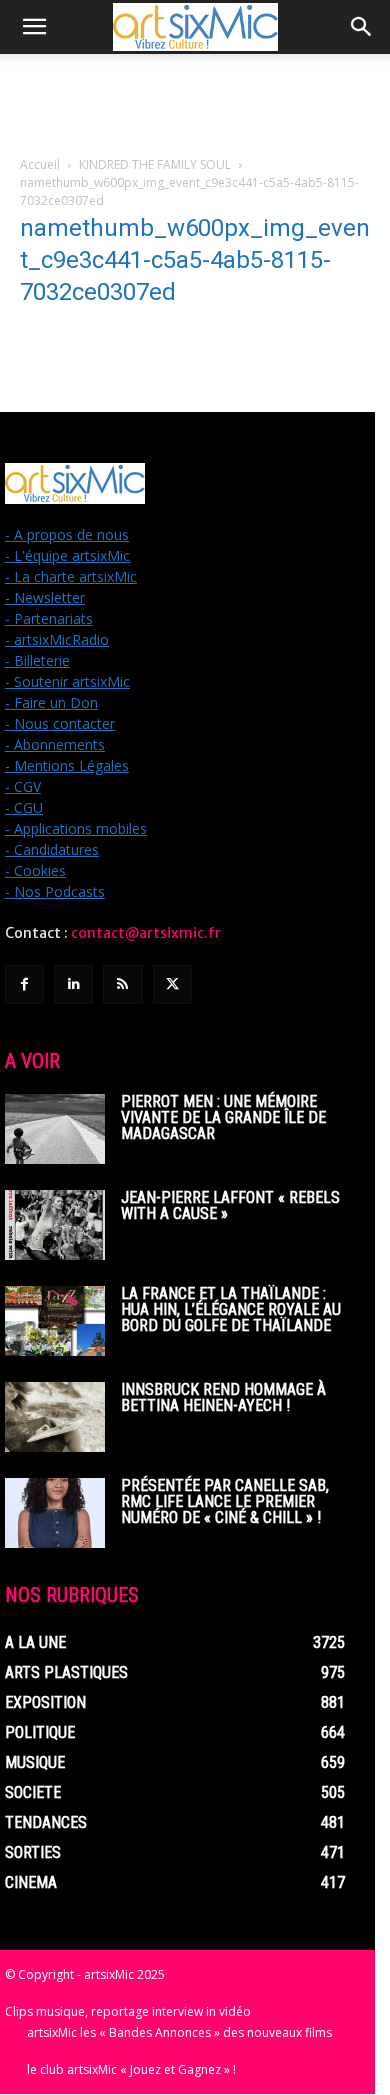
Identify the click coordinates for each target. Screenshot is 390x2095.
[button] (34, 27)
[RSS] (122, 984)
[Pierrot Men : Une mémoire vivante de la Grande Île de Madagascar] (55, 1129)
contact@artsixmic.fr (146, 933)
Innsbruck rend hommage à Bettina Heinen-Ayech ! (223, 1397)
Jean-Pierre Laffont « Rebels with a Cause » (230, 1205)
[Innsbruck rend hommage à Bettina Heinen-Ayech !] (55, 1417)
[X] (172, 984)
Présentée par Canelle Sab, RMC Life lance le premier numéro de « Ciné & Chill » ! (225, 1501)
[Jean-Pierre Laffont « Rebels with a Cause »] (55, 1225)
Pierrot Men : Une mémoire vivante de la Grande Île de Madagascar (223, 1117)
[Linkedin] (73, 984)
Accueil (40, 164)
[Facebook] (24, 984)
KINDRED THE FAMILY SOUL (155, 164)
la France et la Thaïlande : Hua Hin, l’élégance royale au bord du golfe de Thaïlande (231, 1309)
